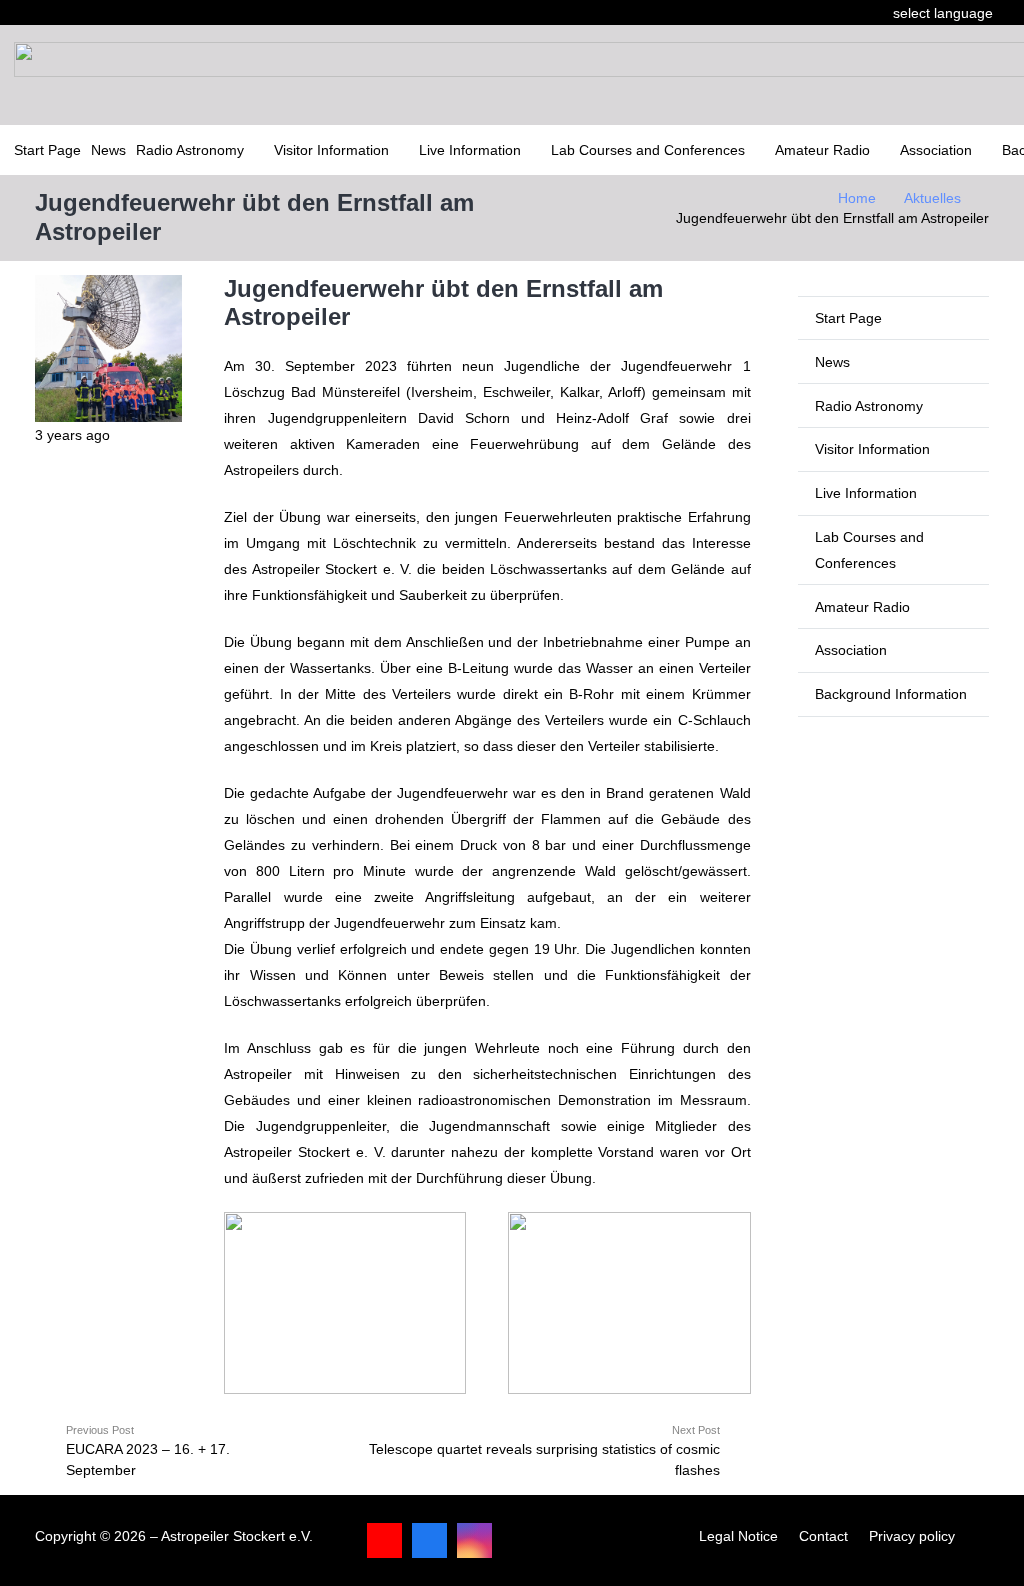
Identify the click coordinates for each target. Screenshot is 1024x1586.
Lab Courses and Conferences (869, 550)
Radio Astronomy (869, 406)
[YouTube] (384, 1540)
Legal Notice (738, 1536)
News (832, 362)
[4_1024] (345, 1303)
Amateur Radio (862, 607)
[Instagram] (474, 1540)
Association (851, 650)
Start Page (848, 318)
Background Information (891, 694)
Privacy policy (912, 1536)
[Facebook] (429, 1540)
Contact (823, 1536)
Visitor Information (872, 449)
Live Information (866, 493)
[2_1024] (629, 1303)
